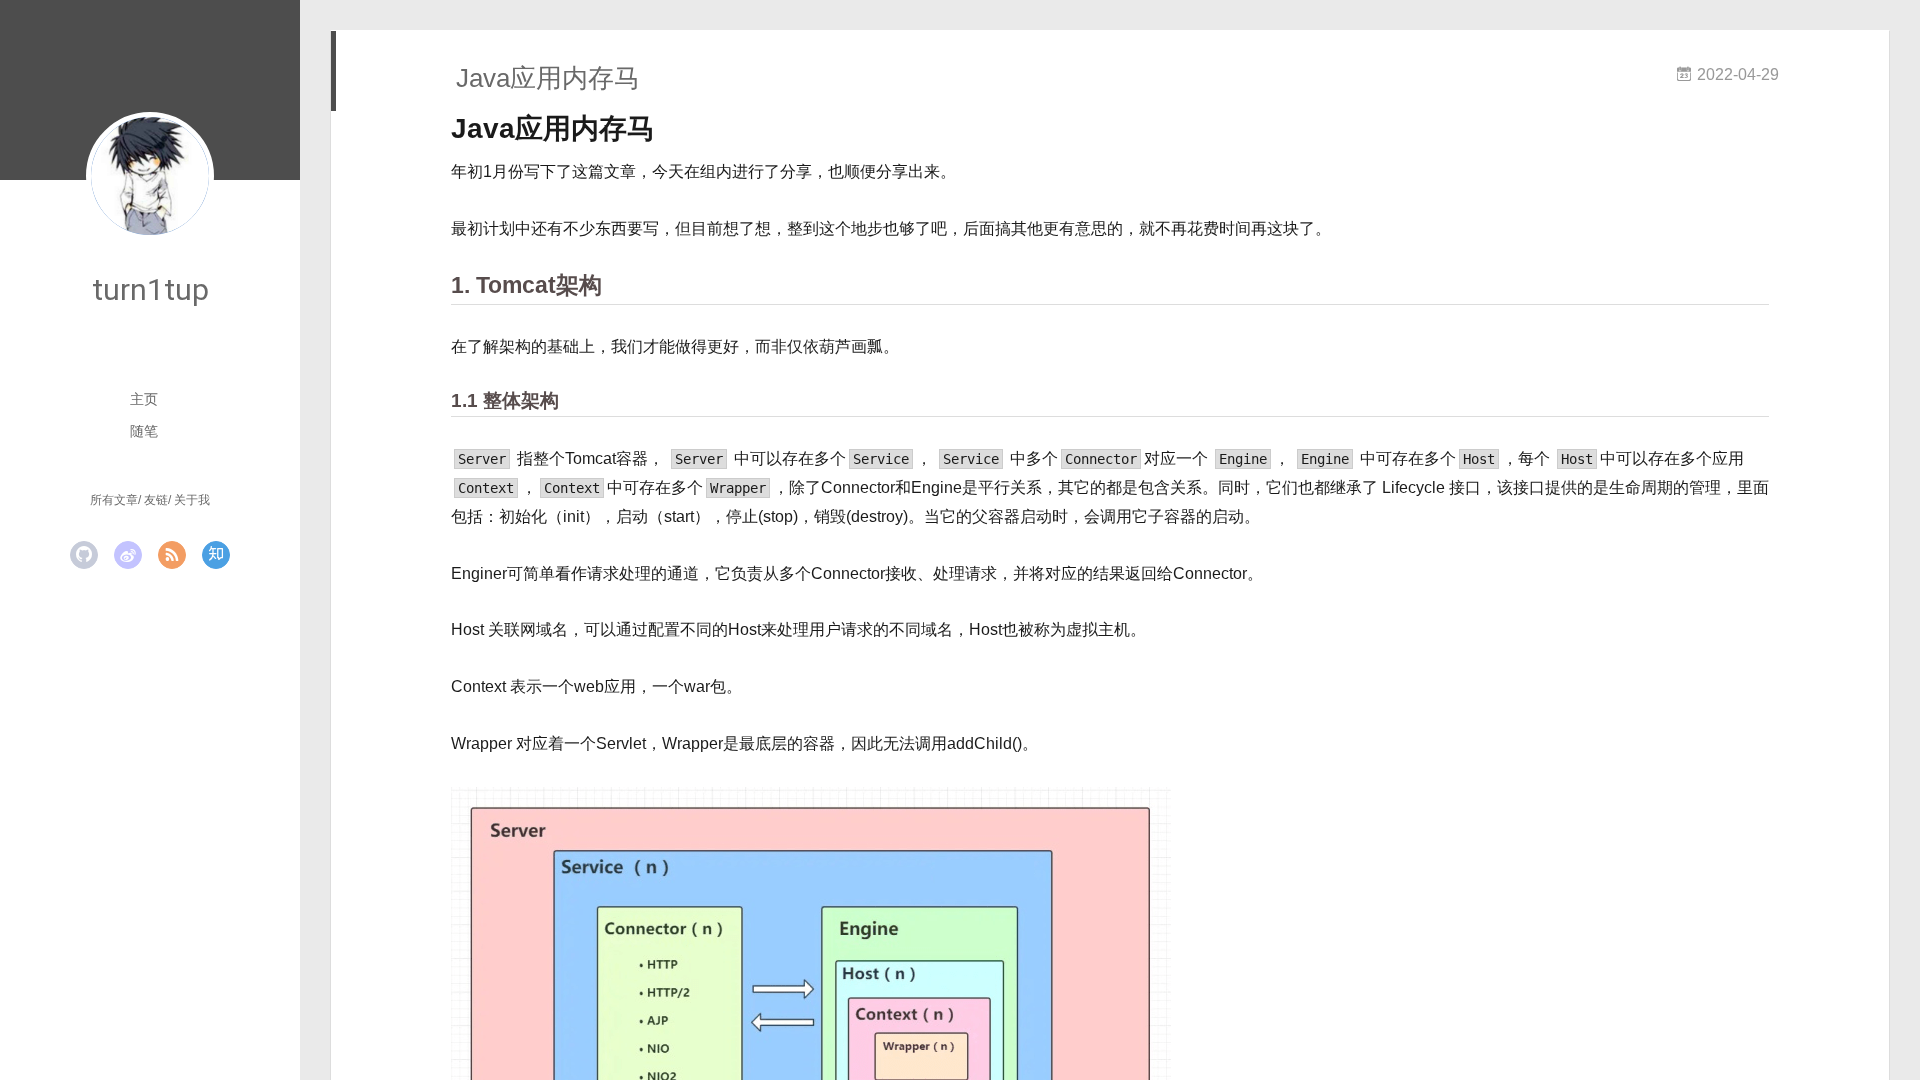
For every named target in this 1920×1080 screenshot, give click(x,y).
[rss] (172, 555)
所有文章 (114, 500)
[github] (84, 555)
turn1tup (150, 289)
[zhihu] (216, 555)
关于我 (192, 500)
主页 (144, 399)
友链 (156, 500)
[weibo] (128, 555)
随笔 (144, 431)
